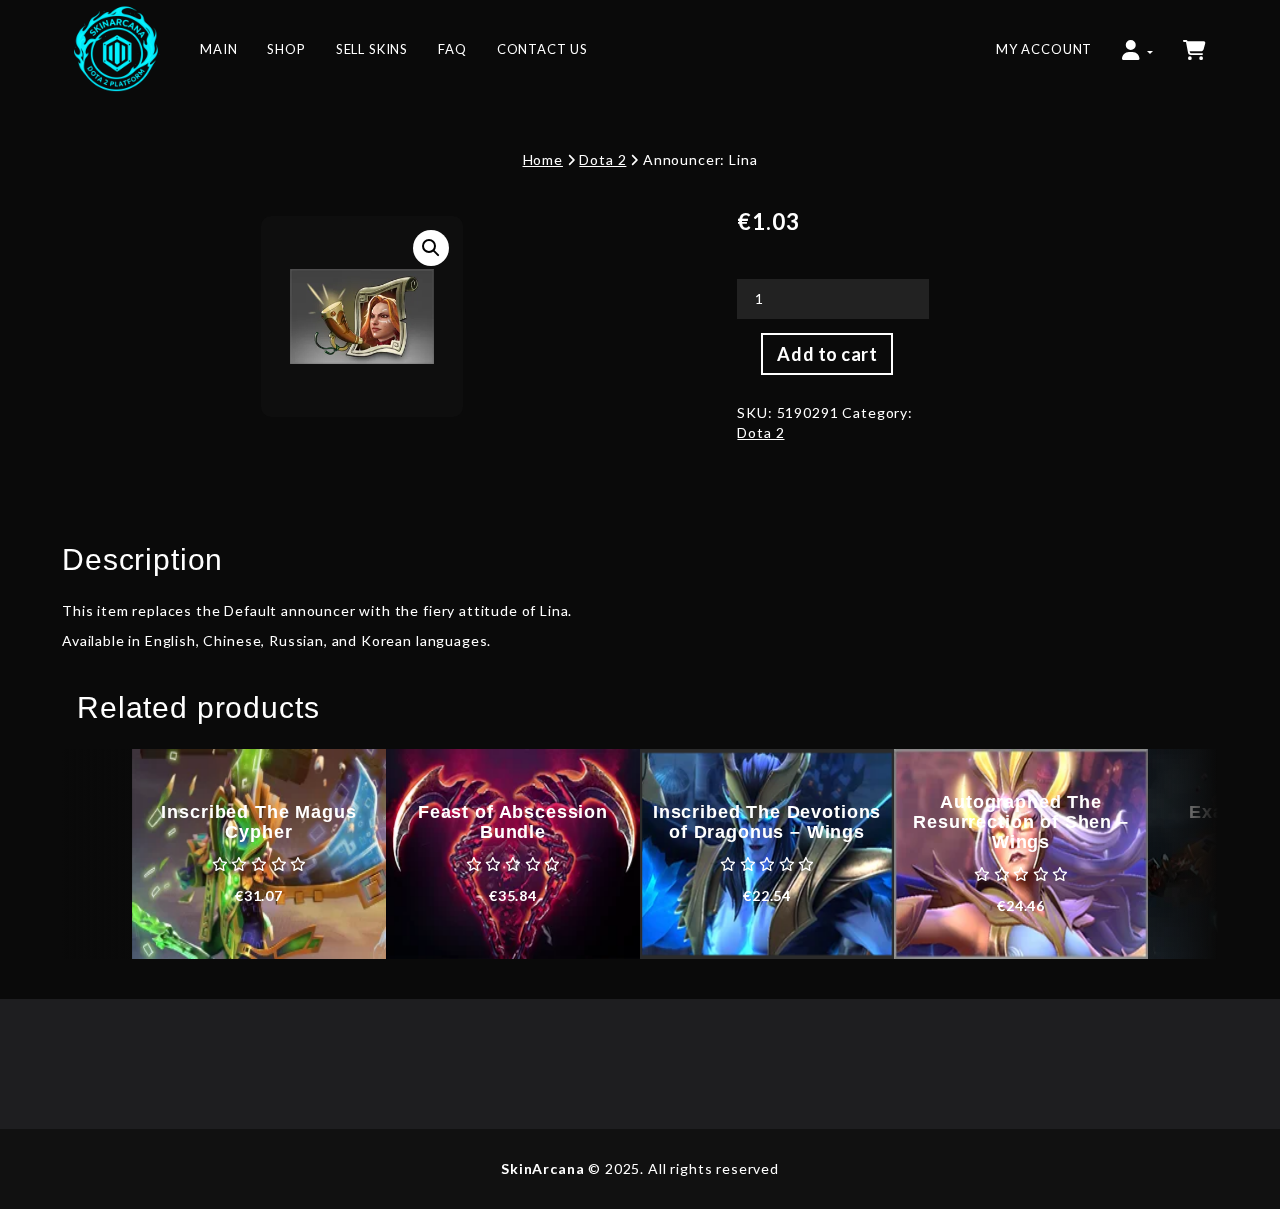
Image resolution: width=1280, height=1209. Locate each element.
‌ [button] (1196, 40)
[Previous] (97, 854)
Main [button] (218, 49)
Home (543, 159)
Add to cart (827, 354)
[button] (1137, 40)
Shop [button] (286, 49)
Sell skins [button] (372, 49)
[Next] (1183, 854)
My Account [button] (1044, 49)
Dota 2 (602, 159)
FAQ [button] (452, 49)
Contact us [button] (542, 49)
